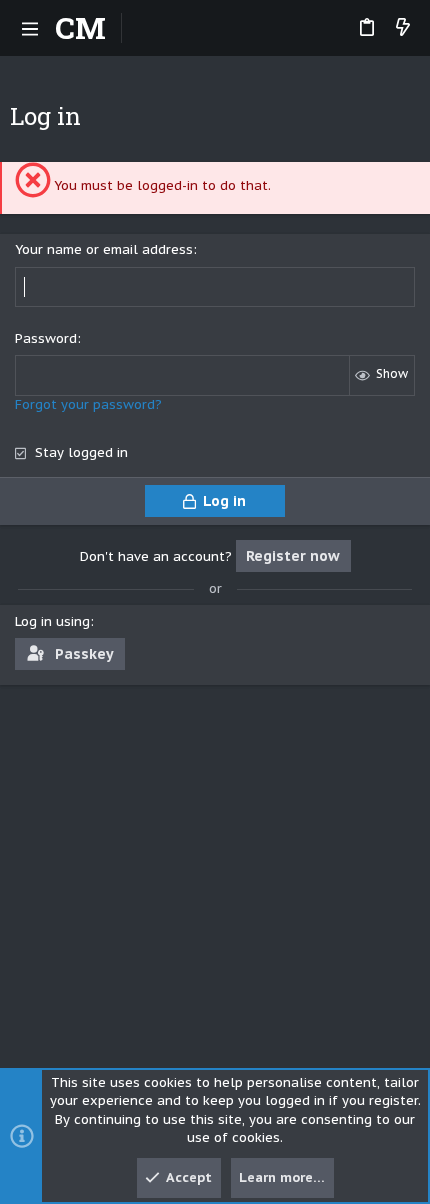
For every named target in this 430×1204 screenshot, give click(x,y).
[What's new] (403, 28)
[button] (30, 28)
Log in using (52, 621)
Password (46, 338)
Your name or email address (104, 249)
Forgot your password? (88, 404)
